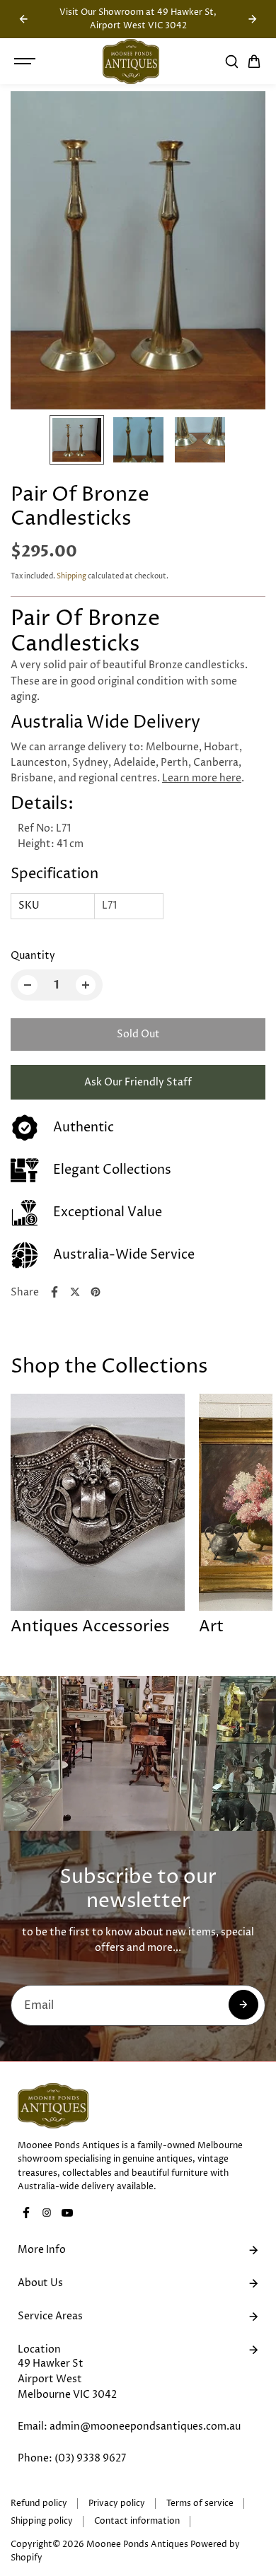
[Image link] (138, 2106)
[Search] (231, 62)
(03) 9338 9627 (90, 2458)
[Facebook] (54, 1292)
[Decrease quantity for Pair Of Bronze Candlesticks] (28, 985)
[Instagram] (47, 2213)
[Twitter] (75, 1292)
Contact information (137, 2521)
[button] (254, 62)
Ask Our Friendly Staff (138, 1082)
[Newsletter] (243, 2005)
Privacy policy (117, 2504)
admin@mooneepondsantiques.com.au (145, 2426)
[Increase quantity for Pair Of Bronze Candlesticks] (86, 985)
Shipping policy (42, 2521)
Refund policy (39, 2504)
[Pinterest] (96, 1292)
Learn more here (202, 778)
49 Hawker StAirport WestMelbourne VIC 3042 (67, 2379)
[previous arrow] (23, 19)
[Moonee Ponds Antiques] (131, 62)
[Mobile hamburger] (26, 62)
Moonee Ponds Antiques (137, 2545)
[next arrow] (253, 19)
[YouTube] (67, 2213)
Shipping (71, 576)
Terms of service (200, 2504)
